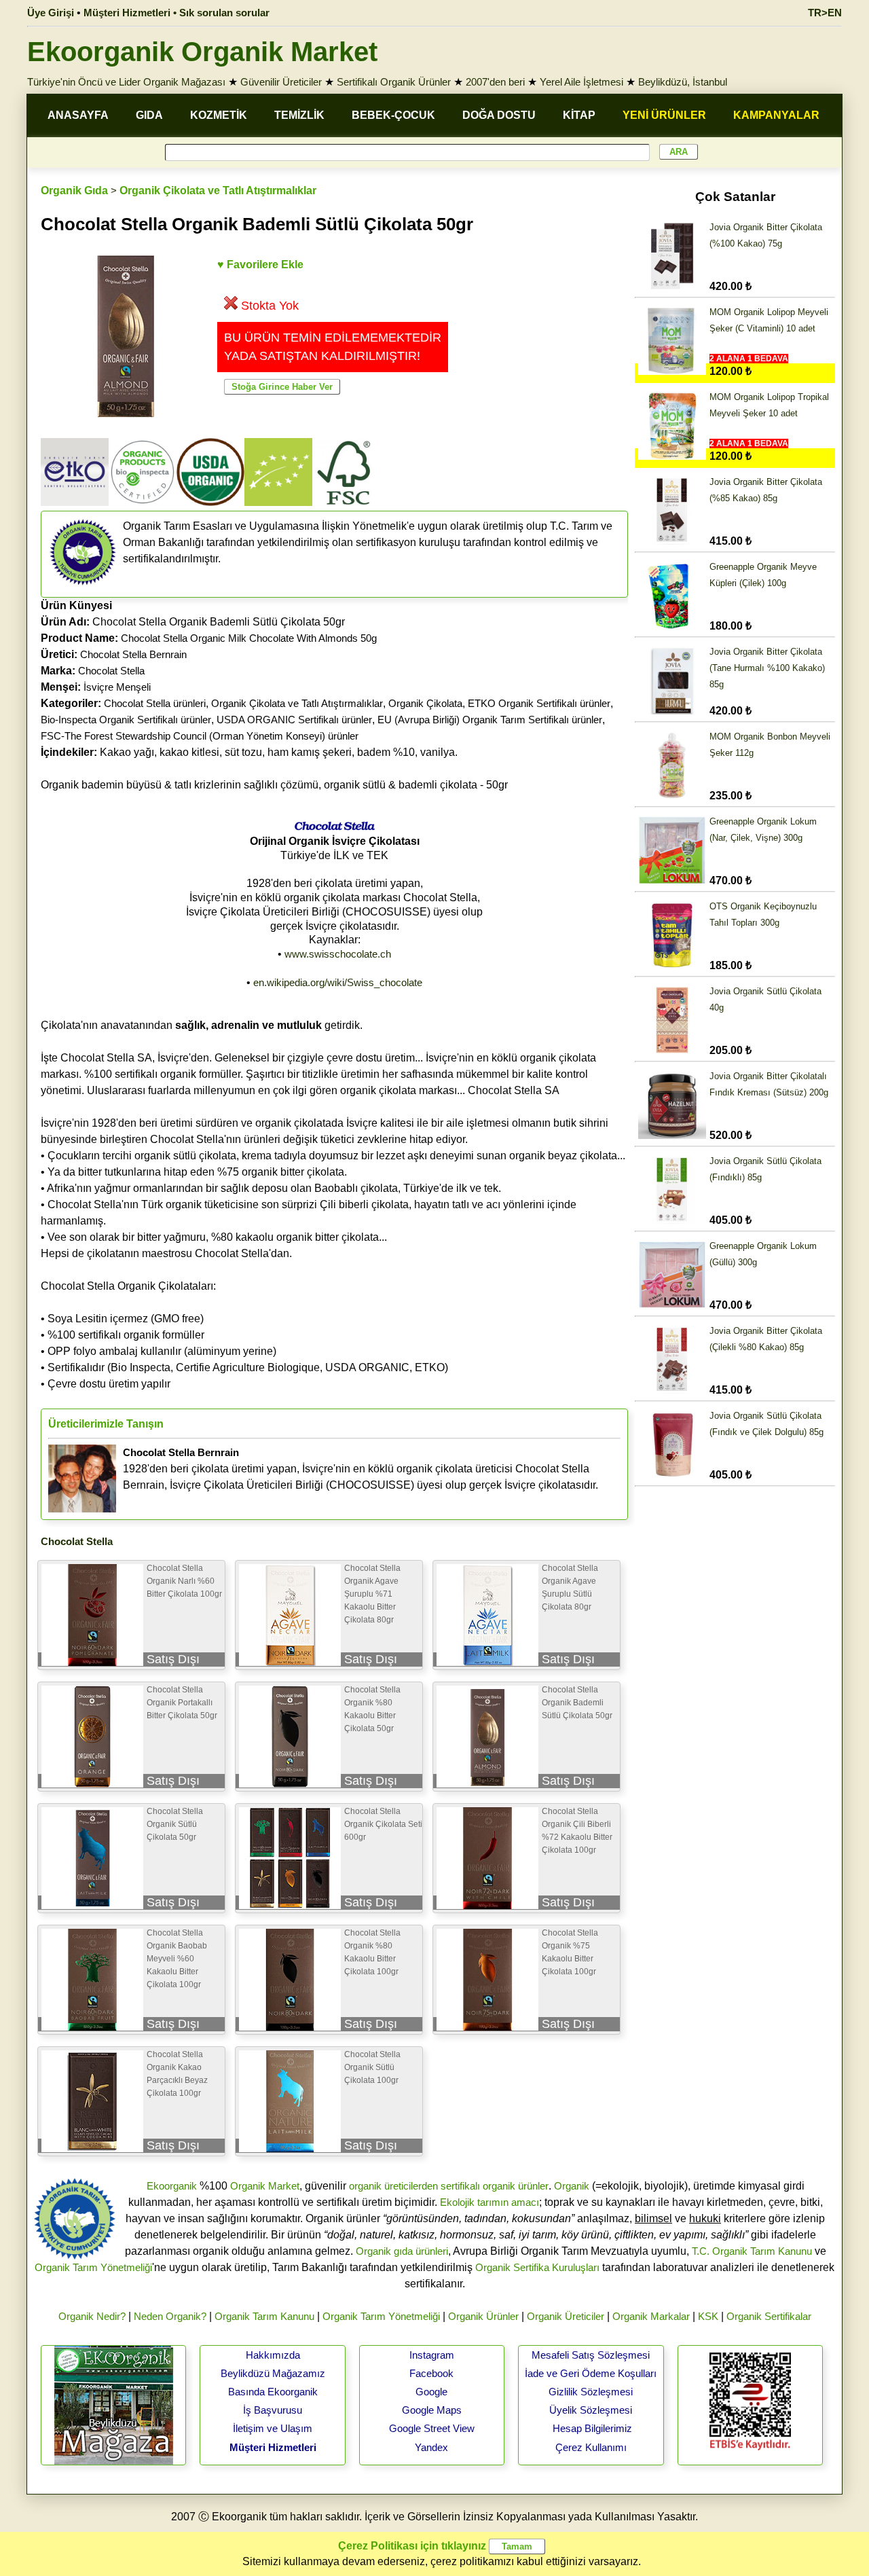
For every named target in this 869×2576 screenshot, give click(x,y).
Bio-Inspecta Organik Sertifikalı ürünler (126, 720)
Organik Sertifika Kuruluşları (537, 2267)
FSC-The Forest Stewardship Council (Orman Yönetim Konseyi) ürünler (200, 736)
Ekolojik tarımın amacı (489, 2202)
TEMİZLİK (299, 115)
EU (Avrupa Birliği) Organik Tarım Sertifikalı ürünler (490, 720)
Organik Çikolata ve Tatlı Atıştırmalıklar (218, 191)
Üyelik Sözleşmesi (591, 2410)
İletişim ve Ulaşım (273, 2428)
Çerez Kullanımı (591, 2447)
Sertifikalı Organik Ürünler (394, 82)
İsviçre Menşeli (117, 687)
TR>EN (825, 13)
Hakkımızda (273, 2355)
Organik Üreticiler (566, 2316)
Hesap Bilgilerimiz (592, 2428)
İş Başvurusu (273, 2410)
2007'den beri (495, 82)
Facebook (431, 2373)
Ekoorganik (172, 2186)
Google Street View (432, 2428)
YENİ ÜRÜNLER (664, 115)
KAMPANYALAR (776, 115)
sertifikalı (460, 2186)
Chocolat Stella (111, 671)
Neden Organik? (170, 2316)
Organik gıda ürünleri (402, 2251)
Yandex (431, 2447)
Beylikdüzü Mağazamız (273, 2373)
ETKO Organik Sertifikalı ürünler (539, 703)
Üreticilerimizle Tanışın (106, 1424)
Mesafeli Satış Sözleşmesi (591, 2355)
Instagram (432, 2355)
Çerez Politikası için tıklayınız (412, 2546)
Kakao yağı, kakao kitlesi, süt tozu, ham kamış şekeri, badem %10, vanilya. (249, 752)
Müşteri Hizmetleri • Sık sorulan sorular (177, 13)
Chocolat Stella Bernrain (133, 654)
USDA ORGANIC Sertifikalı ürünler (294, 720)
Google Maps (432, 2410)
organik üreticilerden (393, 2186)
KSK (708, 2316)
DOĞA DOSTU (499, 115)
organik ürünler (516, 2186)
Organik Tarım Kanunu (264, 2316)
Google (431, 2392)
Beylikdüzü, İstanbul (683, 82)
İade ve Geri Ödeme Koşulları (591, 2373)
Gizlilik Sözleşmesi (591, 2392)
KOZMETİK (219, 115)
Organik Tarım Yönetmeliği (93, 2267)
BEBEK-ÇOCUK (393, 115)
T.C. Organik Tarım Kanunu (752, 2251)
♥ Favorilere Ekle (260, 265)
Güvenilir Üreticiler (281, 82)
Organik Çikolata (425, 703)
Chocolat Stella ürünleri (155, 703)
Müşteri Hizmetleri (273, 2447)
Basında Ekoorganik (273, 2392)
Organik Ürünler (483, 2316)
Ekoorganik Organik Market (202, 52)
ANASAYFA (78, 115)
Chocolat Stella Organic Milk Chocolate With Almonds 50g (249, 638)
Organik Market (265, 2186)
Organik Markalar (651, 2316)
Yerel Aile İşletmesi (581, 82)
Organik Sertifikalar (769, 2316)
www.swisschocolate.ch (338, 954)
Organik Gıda (74, 191)
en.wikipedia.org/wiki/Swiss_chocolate (338, 982)
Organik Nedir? (92, 2316)
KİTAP (579, 115)
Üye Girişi (51, 13)
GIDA (149, 115)
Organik (572, 2186)
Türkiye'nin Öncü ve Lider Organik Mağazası (126, 82)
